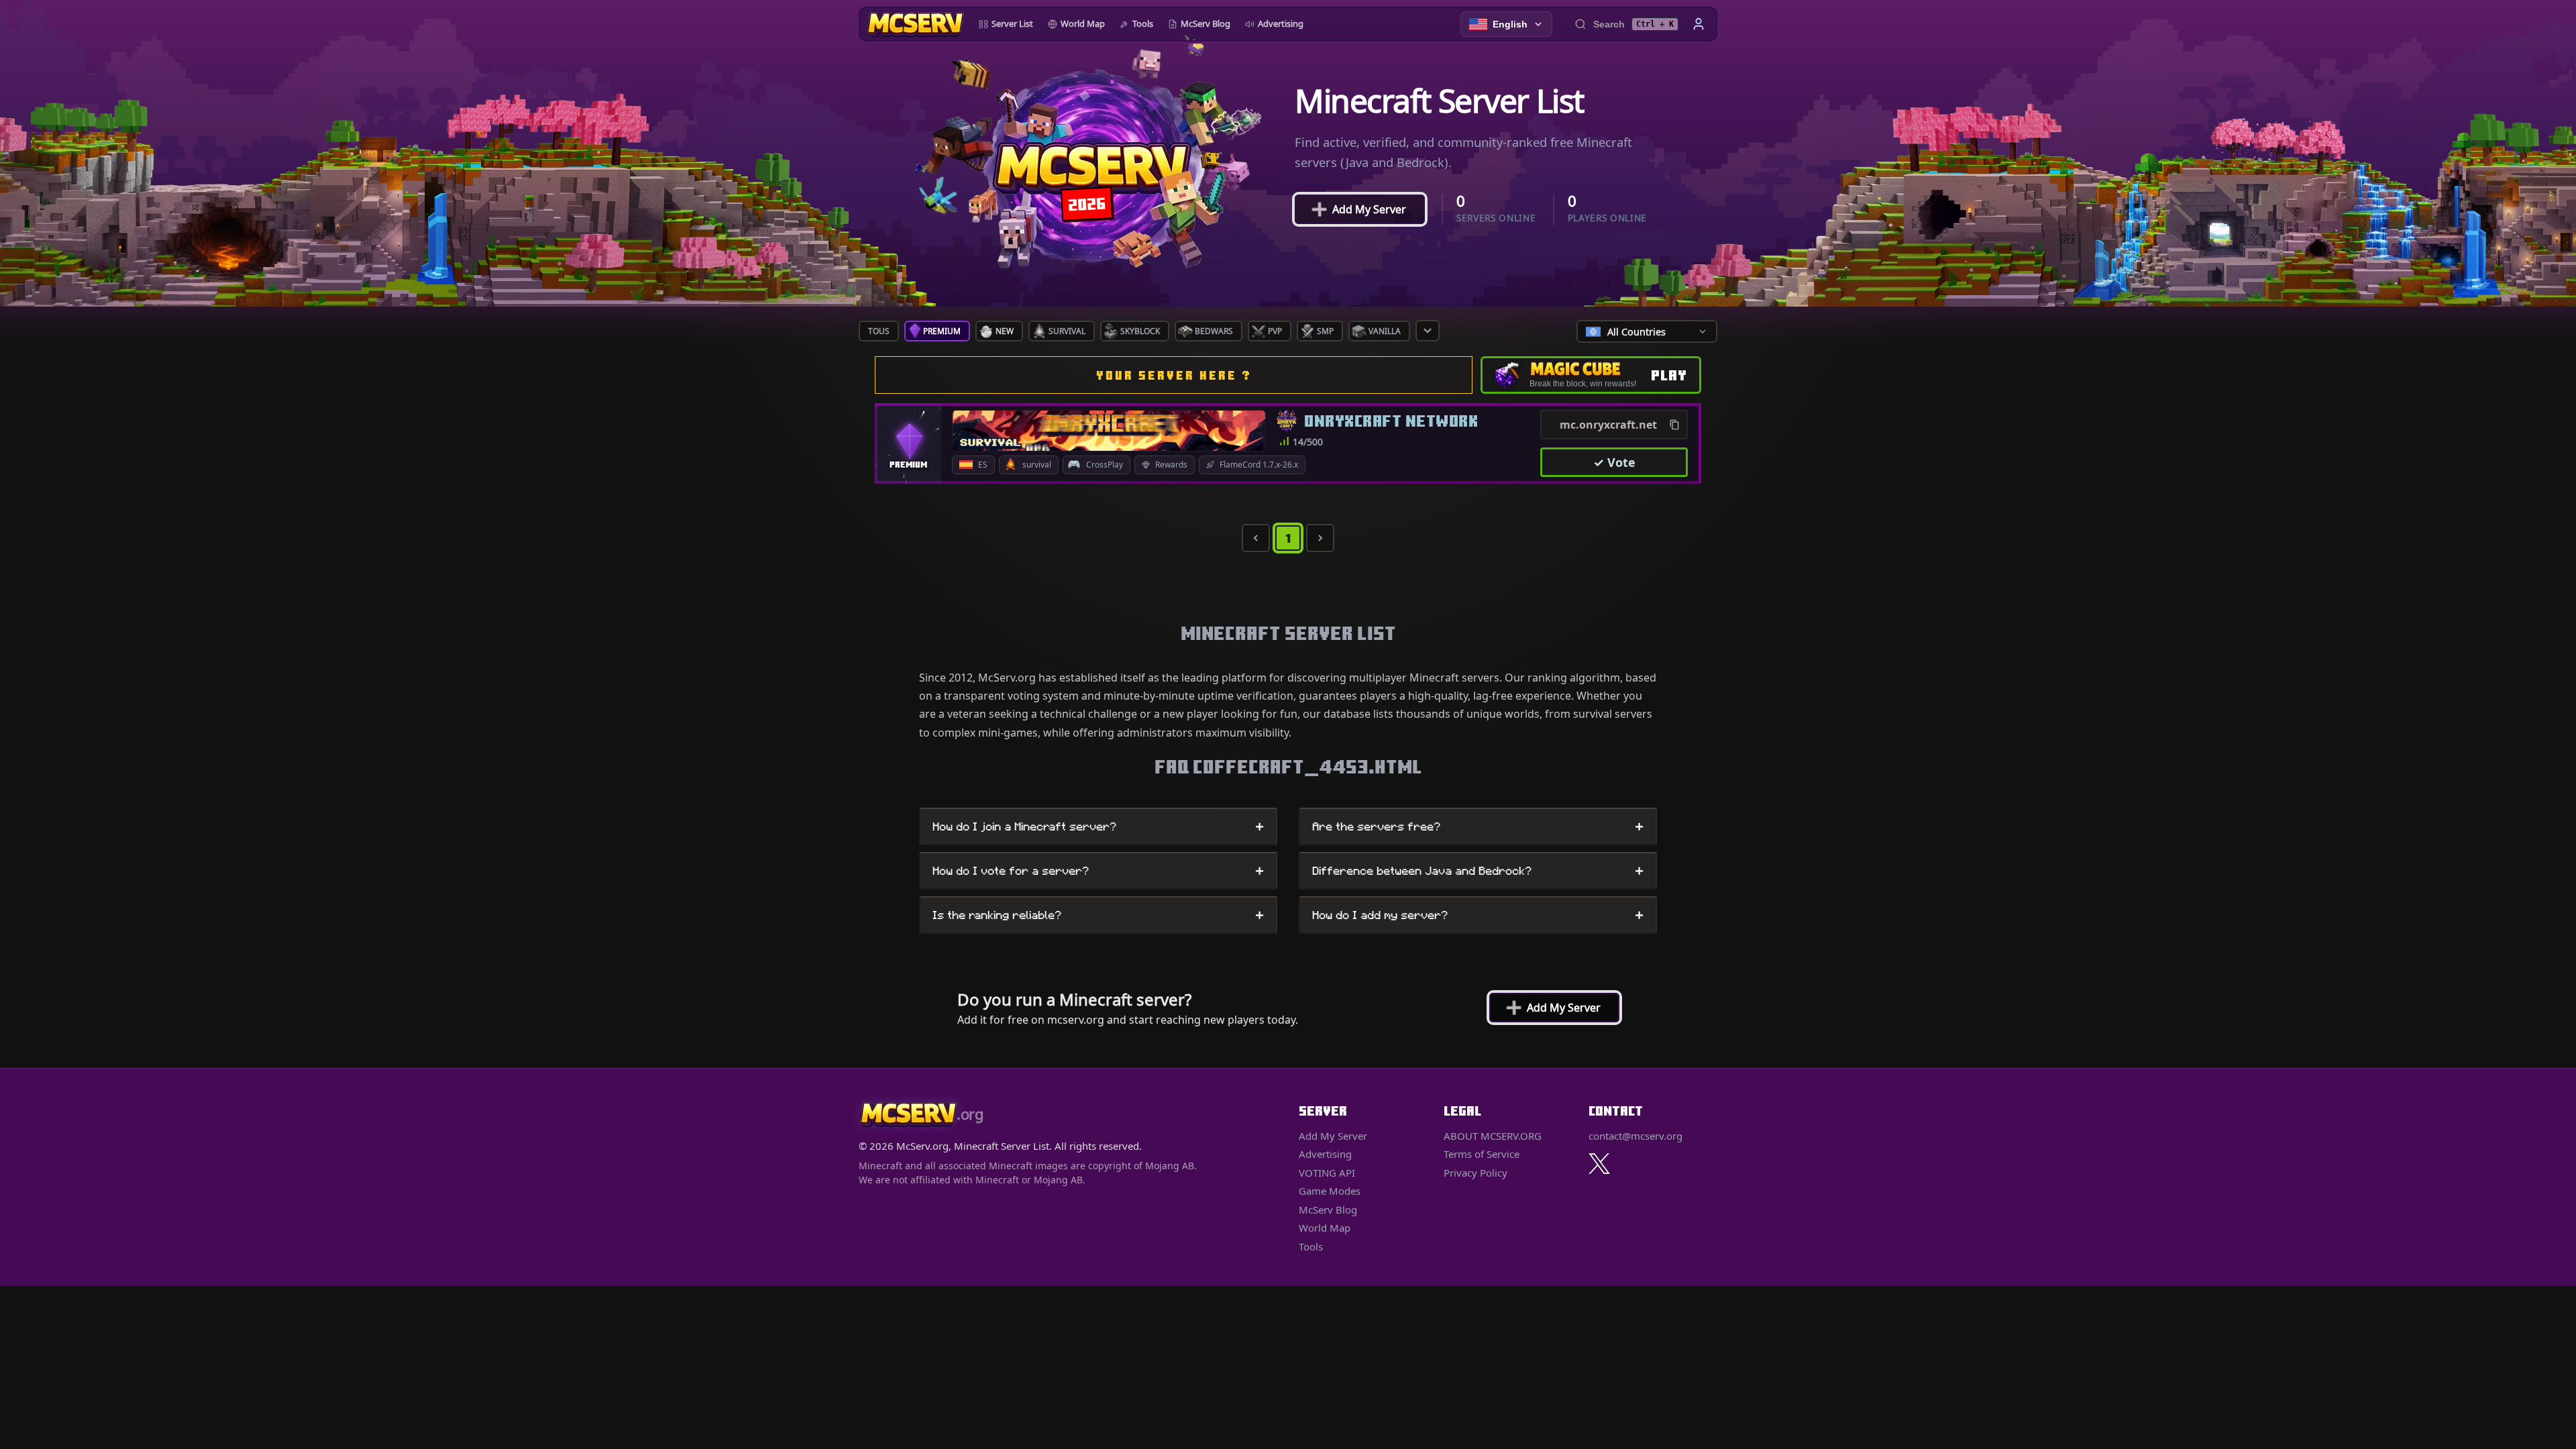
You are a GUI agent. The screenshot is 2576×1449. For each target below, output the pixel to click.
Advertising (1281, 23)
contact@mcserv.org (1635, 1136)
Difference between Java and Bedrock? (1478, 871)
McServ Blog (1205, 23)
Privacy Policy (1475, 1173)
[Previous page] (1256, 538)
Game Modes (1330, 1191)
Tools (1143, 23)
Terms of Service (1482, 1154)
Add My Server (1360, 209)
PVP (1275, 331)
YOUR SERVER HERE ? (1174, 375)
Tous (879, 331)
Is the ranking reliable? (1098, 915)
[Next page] (1320, 538)
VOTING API (1327, 1173)
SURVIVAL (1067, 331)
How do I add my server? (1478, 915)
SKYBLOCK (1140, 331)
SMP (1325, 331)
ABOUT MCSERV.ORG (1493, 1136)
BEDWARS (1214, 331)
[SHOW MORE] (1428, 331)
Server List (1012, 23)
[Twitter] (1599, 1164)
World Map (1083, 23)
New (1005, 331)
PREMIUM (942, 331)
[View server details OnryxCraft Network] (1109, 431)
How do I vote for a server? (1098, 871)
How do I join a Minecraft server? (1098, 826)
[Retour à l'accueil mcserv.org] (915, 24)
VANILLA (1385, 331)
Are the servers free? (1478, 826)
